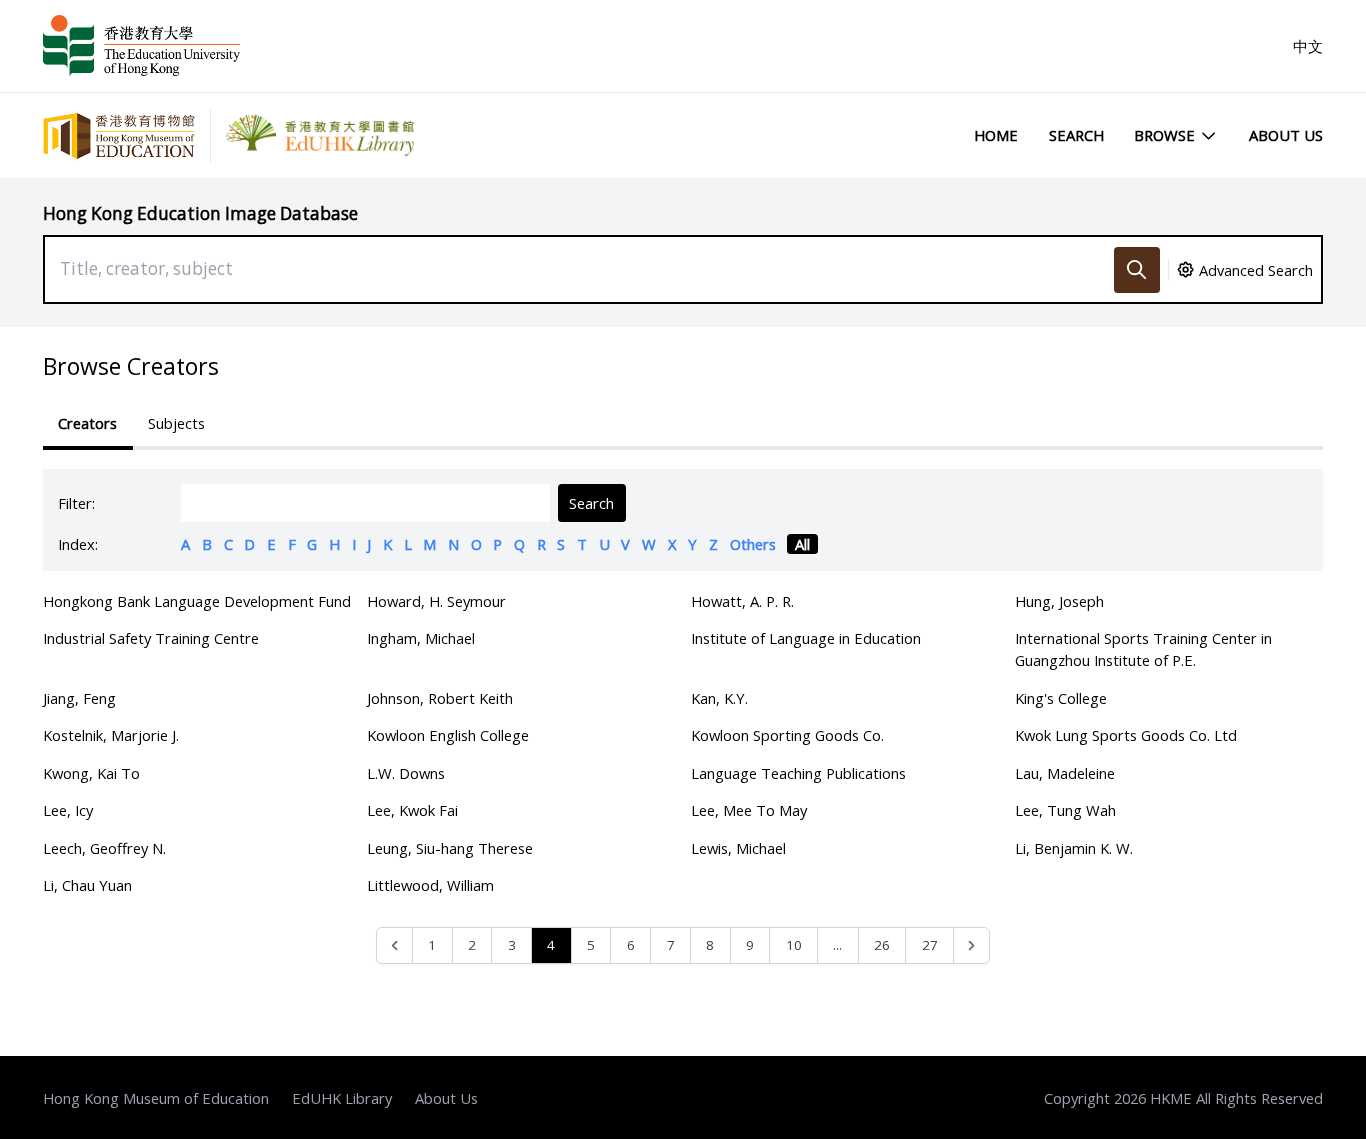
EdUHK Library (342, 1098)
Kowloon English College (448, 735)
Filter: (76, 503)
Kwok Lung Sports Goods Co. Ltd (1126, 735)
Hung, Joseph (1059, 601)
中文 (1308, 46)
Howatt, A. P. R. (742, 601)
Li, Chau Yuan (87, 885)
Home (996, 135)
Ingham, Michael (421, 638)
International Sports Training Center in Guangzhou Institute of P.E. (1143, 649)
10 (794, 945)
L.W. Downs (406, 773)
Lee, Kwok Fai (412, 810)
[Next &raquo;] (971, 945)
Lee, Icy (68, 810)
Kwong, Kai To (91, 773)
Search (1076, 135)
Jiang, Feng (79, 698)
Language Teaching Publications (798, 773)
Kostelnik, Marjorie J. (111, 735)
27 (930, 945)
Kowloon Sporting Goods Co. (787, 735)
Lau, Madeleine (1065, 773)
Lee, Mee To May (749, 810)
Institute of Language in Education (806, 638)
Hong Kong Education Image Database (200, 213)
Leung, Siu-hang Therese (450, 848)
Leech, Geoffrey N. (104, 848)
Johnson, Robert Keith (440, 698)
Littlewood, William (430, 885)
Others (753, 544)
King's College (1061, 698)
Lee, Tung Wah (1065, 810)
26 (882, 945)
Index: (78, 544)
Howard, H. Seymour (436, 601)
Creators (87, 423)
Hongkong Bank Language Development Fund (197, 601)
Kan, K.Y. (719, 698)
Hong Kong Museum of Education (156, 1098)
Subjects (176, 423)
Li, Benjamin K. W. (1074, 848)
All (802, 544)
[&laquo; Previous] (394, 945)
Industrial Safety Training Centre (151, 638)
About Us (1286, 135)
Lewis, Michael (738, 848)
